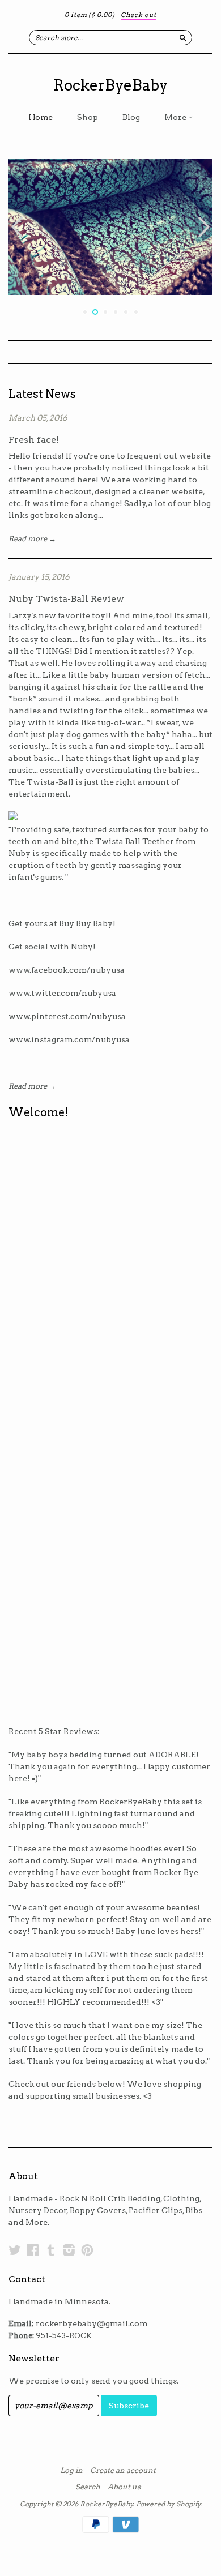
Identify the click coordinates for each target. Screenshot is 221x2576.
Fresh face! (34, 440)
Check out (139, 15)
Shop (88, 117)
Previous (16, 227)
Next (205, 227)
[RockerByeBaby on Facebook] (33, 2250)
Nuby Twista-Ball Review (66, 599)
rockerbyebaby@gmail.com (92, 2323)
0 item (90, 15)
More (176, 117)
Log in (71, 2471)
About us (124, 2487)
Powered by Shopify (168, 2504)
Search (88, 2487)
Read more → (32, 539)
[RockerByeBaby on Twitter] (15, 2250)
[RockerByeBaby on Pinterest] (87, 2250)
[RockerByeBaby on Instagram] (69, 2250)
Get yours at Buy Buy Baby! (62, 923)
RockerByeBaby (110, 85)
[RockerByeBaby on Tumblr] (51, 2250)
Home (41, 117)
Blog (131, 117)
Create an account (123, 2471)
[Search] (183, 37)
